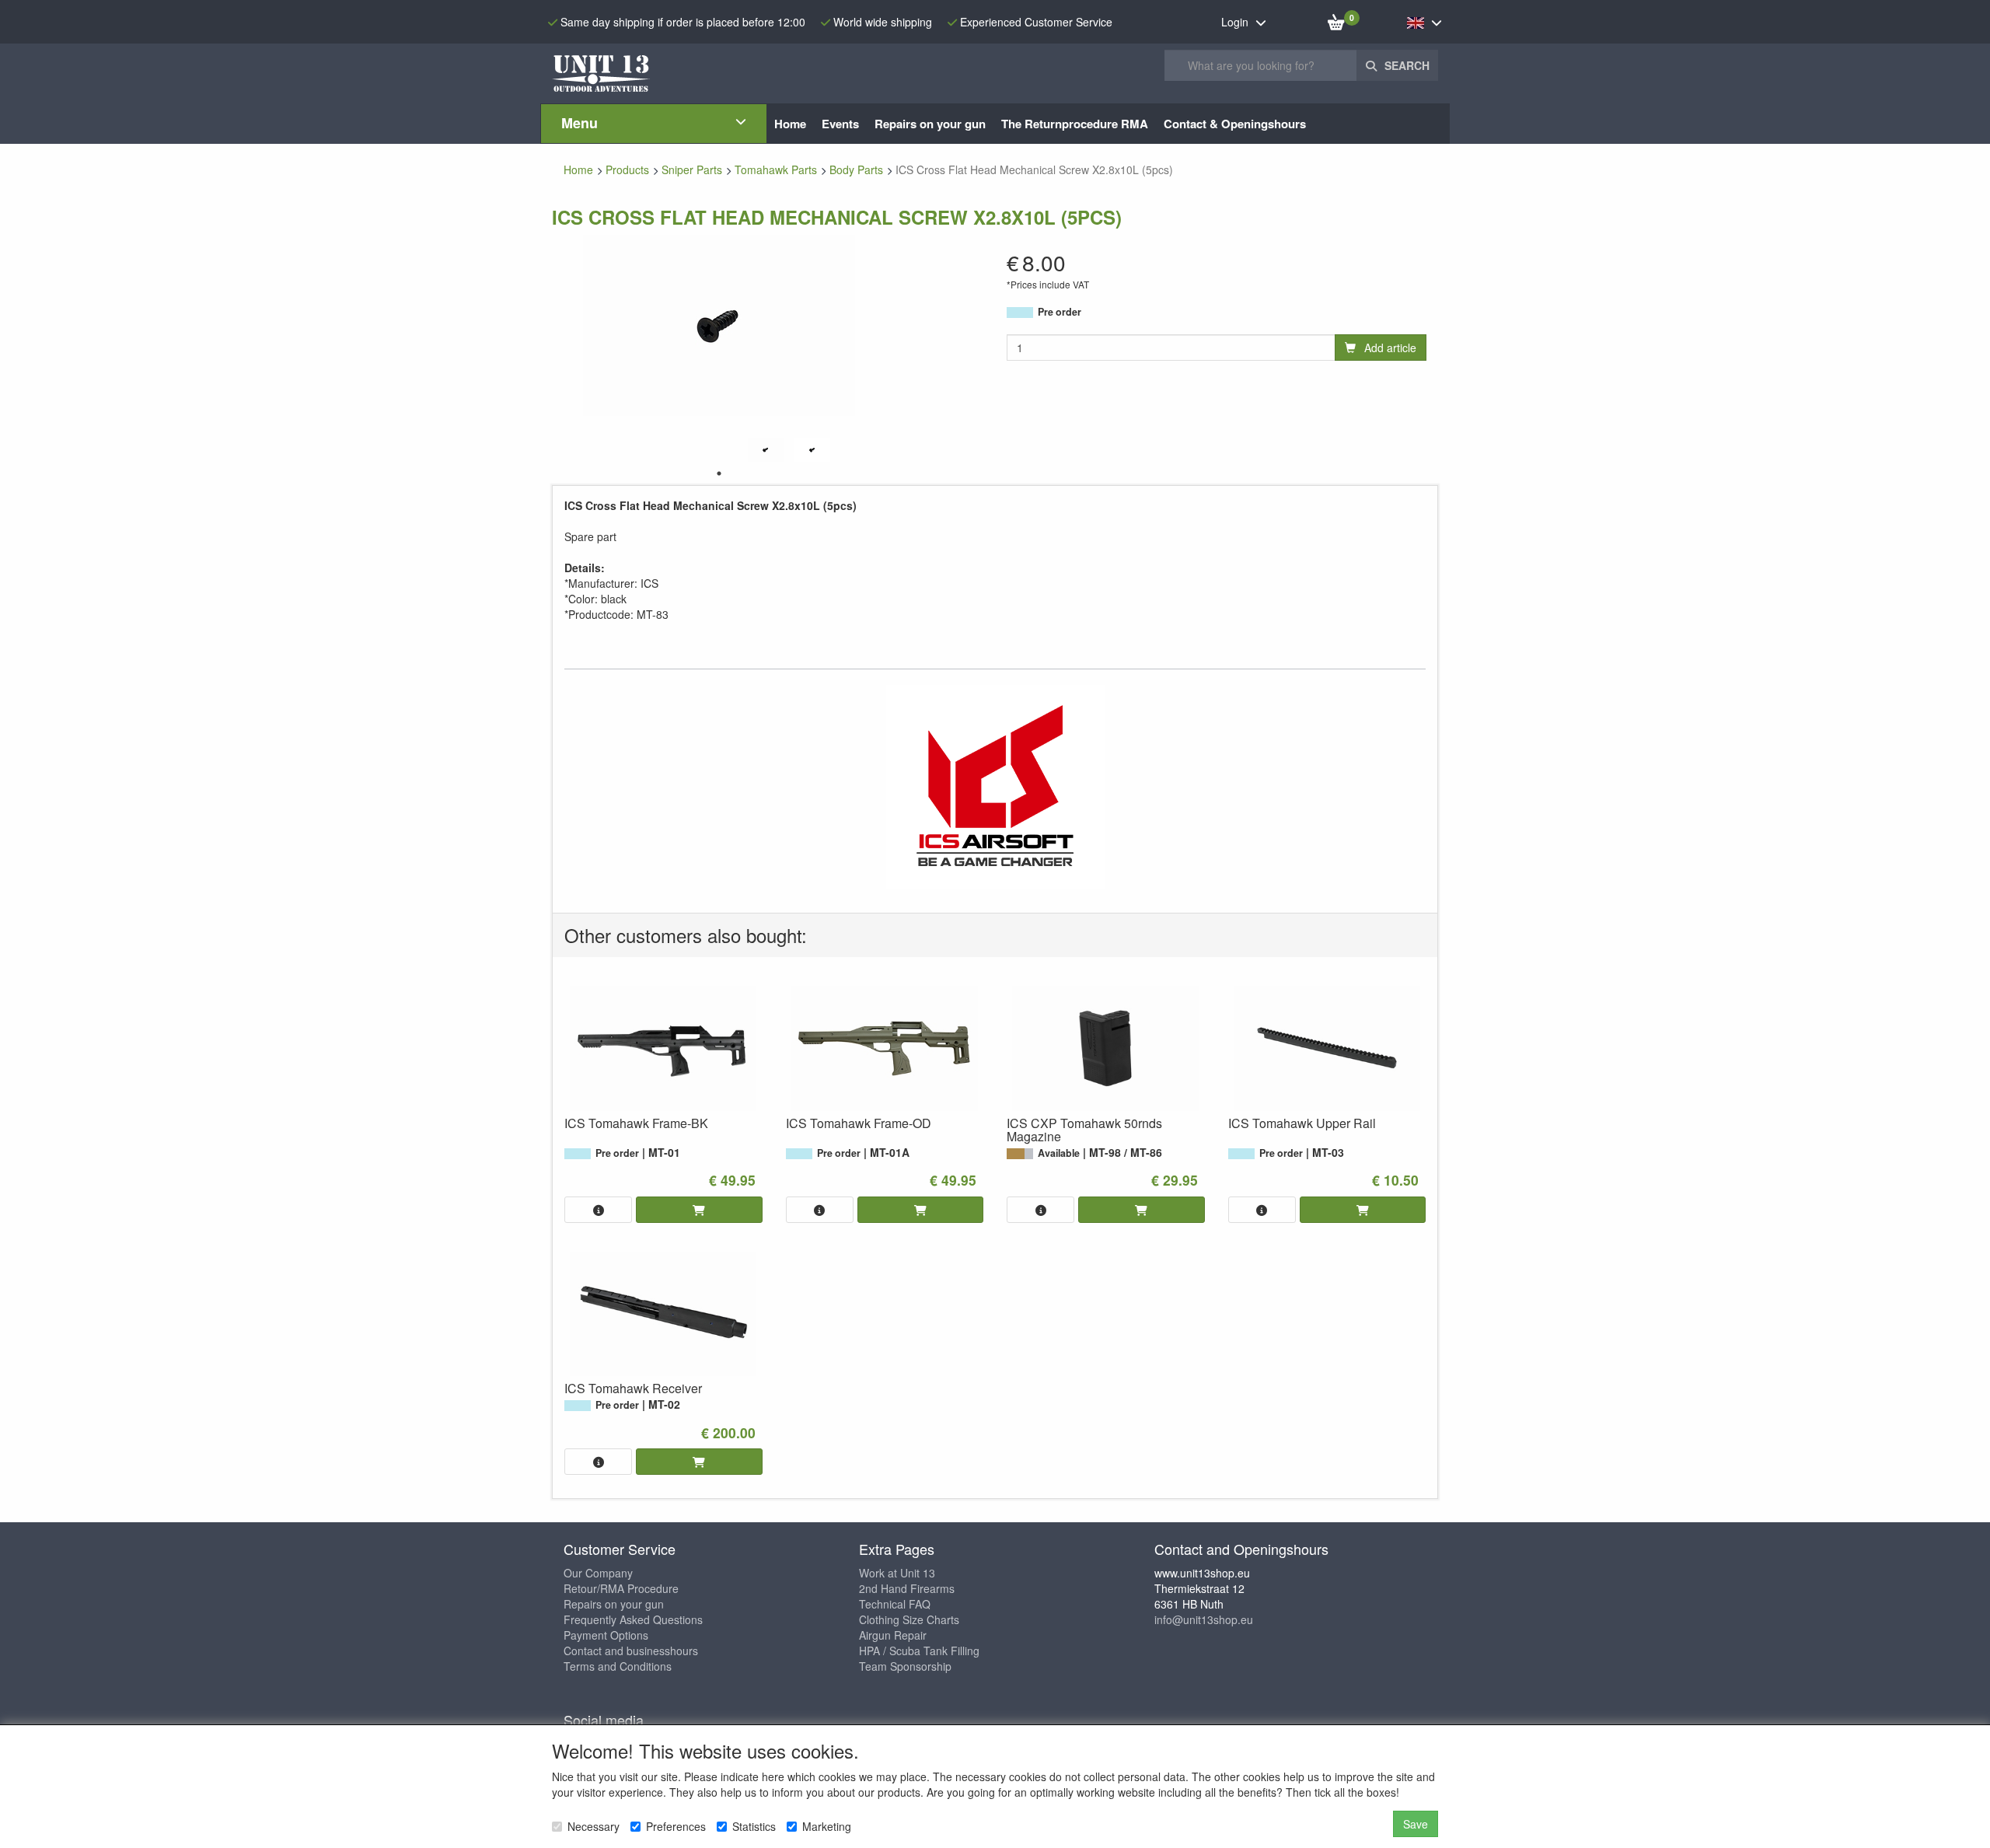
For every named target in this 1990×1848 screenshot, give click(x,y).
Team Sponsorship (905, 1666)
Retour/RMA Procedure (621, 1588)
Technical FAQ (895, 1604)
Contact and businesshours (631, 1651)
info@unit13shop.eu (1204, 1619)
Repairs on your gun (614, 1604)
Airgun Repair (893, 1635)
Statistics (754, 1826)
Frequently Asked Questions (633, 1619)
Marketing (827, 1826)
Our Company (598, 1573)
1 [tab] (719, 473)
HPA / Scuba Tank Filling (919, 1651)
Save (1416, 1824)
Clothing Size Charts (909, 1619)
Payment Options (606, 1635)
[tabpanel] (766, 450)
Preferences (676, 1826)
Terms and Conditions (618, 1666)
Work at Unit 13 (897, 1573)
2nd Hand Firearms (907, 1588)
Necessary (594, 1826)
